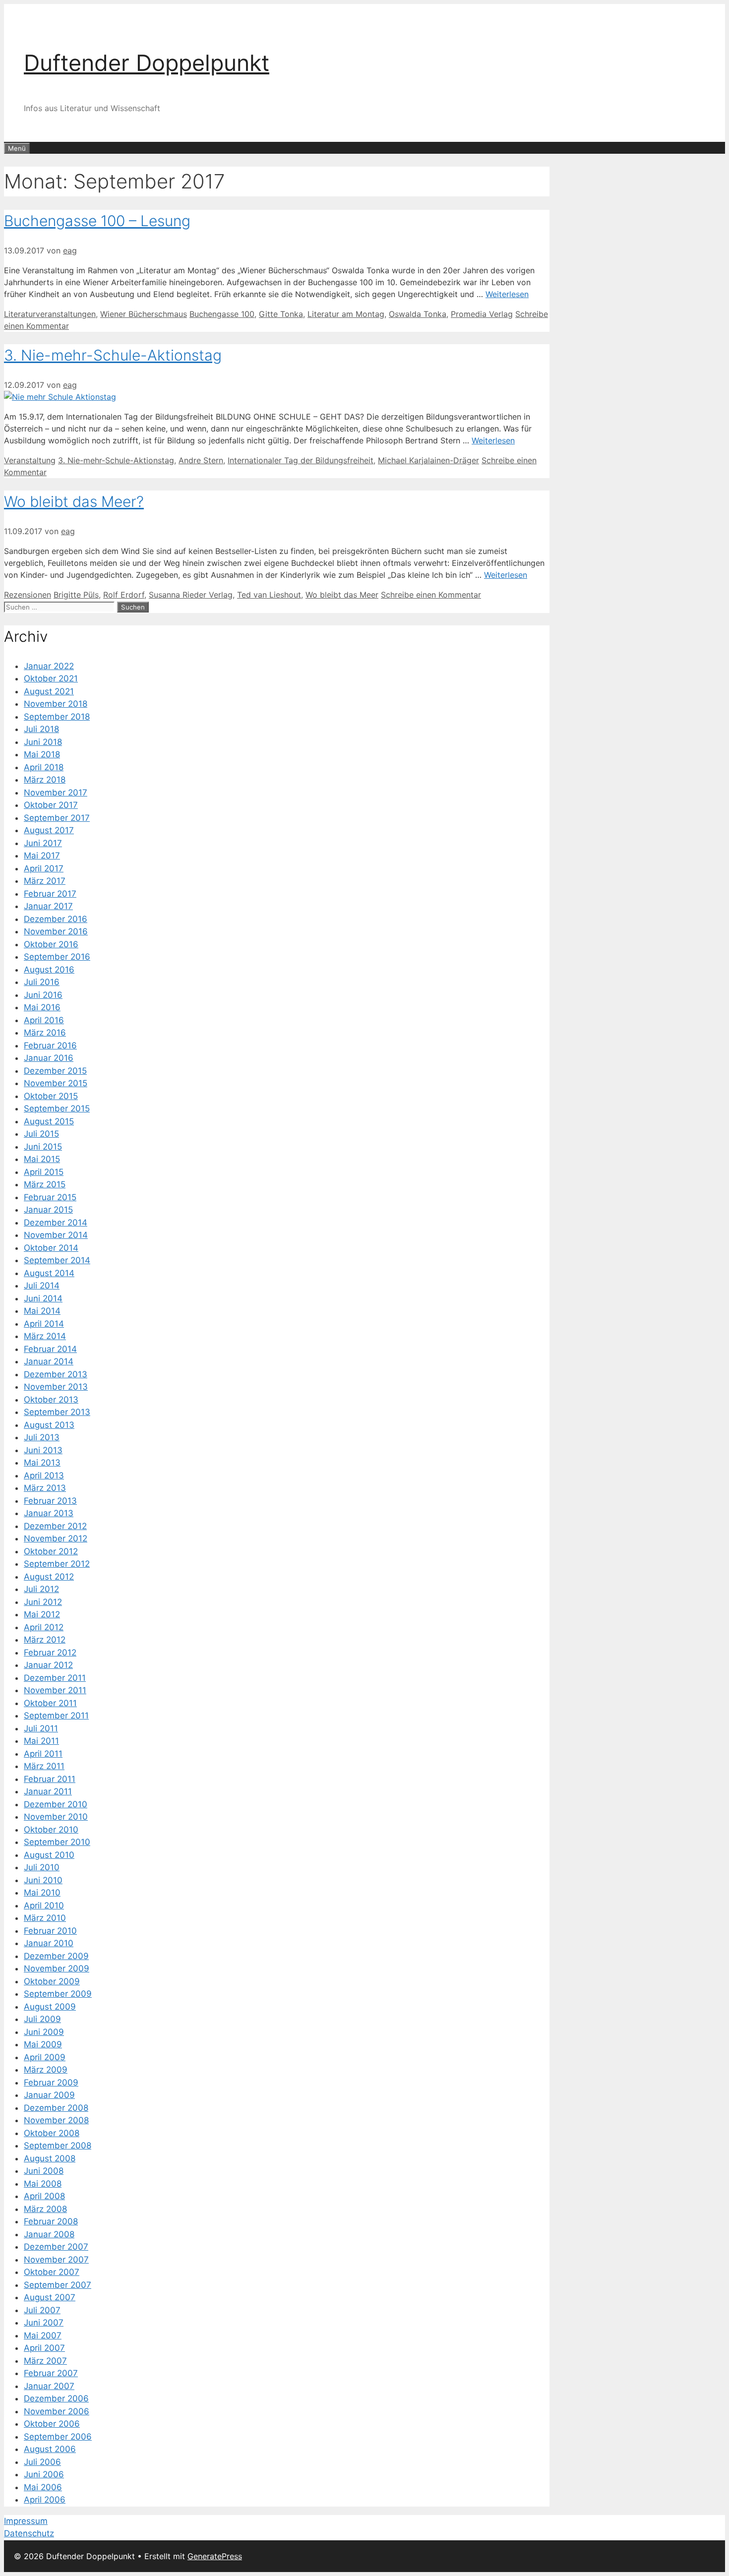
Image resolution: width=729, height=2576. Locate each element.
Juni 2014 (43, 1298)
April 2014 (44, 1324)
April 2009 (45, 2057)
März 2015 (45, 1184)
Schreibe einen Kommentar (431, 595)
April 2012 (44, 1627)
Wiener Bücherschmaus (144, 314)
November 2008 (56, 2120)
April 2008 (44, 2196)
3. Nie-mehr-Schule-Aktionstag (113, 355)
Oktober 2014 (51, 1248)
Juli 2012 (41, 1589)
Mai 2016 (42, 1007)
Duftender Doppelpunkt (147, 63)
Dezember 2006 (56, 2398)
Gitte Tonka (281, 314)
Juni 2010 (43, 1880)
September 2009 (58, 1994)
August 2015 (49, 1121)
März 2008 (45, 2209)
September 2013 (57, 1412)
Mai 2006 (43, 2487)
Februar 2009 (51, 2083)
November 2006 (57, 2411)
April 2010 (44, 1905)
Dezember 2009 (56, 1956)
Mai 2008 (43, 2184)
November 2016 (56, 931)
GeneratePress (215, 2556)
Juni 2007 (44, 2323)
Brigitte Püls (76, 595)
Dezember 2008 (56, 2108)
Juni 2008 (44, 2171)
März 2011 (44, 1766)
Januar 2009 (49, 2095)
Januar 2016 (49, 1058)
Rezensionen (28, 595)
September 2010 (57, 1842)
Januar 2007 (49, 2386)
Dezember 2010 (56, 1804)
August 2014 (49, 1273)
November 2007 (56, 2260)
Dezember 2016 (56, 919)
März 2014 (45, 1336)
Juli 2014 (42, 1286)
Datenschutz (29, 2533)
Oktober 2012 (51, 1551)
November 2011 (55, 1690)
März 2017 (45, 881)
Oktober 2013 (51, 1400)
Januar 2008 (49, 2234)
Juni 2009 (44, 2032)
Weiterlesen (507, 294)
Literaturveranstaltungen (50, 314)
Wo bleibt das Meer (342, 595)
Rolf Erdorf (124, 595)
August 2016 (49, 970)
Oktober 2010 (51, 1830)
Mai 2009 (43, 2044)
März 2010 (45, 1918)
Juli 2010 (42, 1867)
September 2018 (57, 717)
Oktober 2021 (51, 678)
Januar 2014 (49, 1361)
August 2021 (49, 691)
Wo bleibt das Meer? (74, 501)
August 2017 (49, 830)
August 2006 (50, 2449)
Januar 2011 (48, 1791)
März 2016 (45, 1033)
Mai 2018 (42, 754)
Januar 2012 (48, 1665)
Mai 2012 (42, 1614)
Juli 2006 (42, 2462)
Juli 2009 (42, 2019)
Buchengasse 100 (222, 314)
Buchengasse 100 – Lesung (97, 221)
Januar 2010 (49, 1943)
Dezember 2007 (56, 2247)
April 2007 (44, 2348)
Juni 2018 (43, 742)
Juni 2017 (43, 843)
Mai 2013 (42, 1463)
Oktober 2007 (52, 2272)
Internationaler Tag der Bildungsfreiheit (301, 460)
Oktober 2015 (51, 1096)
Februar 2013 (50, 1501)
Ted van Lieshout (269, 595)
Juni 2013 (43, 1450)
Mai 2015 (42, 1159)
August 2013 (49, 1425)
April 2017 (44, 868)
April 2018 (44, 767)
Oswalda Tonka (418, 314)
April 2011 (43, 1754)
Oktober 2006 (52, 2424)
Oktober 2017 (51, 805)
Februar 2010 (50, 1931)
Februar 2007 (51, 2373)
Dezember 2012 (55, 1526)
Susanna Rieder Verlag (191, 595)
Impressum (26, 2521)
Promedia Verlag (482, 314)
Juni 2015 (43, 1147)
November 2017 (56, 793)
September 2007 (58, 2285)
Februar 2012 (50, 1653)
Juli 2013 (42, 1437)
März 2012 (45, 1640)
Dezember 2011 (55, 1678)
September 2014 (57, 1260)
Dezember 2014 (56, 1223)
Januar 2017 (48, 906)
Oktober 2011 (50, 1703)
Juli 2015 (41, 1134)
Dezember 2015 (55, 1071)
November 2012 (56, 1538)
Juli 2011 (41, 1728)
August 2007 (50, 2297)
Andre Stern (201, 460)
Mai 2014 (42, 1311)
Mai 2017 (42, 856)
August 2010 (49, 1855)
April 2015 (44, 1172)
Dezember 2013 (56, 1374)
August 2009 (50, 2007)
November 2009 (57, 1968)
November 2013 (56, 1387)
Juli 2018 (41, 729)
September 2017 (57, 818)
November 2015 (56, 1083)
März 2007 (45, 2361)
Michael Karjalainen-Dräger (428, 460)
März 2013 (45, 1488)
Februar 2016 (50, 1045)
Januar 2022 (49, 666)
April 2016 (44, 1020)
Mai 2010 (42, 1893)
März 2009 (46, 2070)
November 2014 (56, 1235)
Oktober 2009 (52, 1981)
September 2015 (57, 1108)
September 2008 (58, 2146)
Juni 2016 (43, 995)
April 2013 (44, 1475)
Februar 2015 (50, 1197)
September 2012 (57, 1564)
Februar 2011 (50, 1779)
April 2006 (45, 2500)
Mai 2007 (43, 2335)
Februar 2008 (51, 2221)
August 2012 (49, 1577)
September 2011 (56, 1716)
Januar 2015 (48, 1210)
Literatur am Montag (346, 314)
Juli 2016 (42, 982)
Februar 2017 (50, 894)
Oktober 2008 (52, 2133)
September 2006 (58, 2437)
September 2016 (57, 957)
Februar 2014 (50, 1349)
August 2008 (50, 2158)
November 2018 (56, 704)
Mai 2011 (41, 1741)
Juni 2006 (44, 2474)
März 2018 (45, 780)
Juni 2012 (43, 1602)
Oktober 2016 (51, 944)
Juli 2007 (42, 2310)
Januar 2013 (49, 1513)
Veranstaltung (30, 460)
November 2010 (56, 1817)
